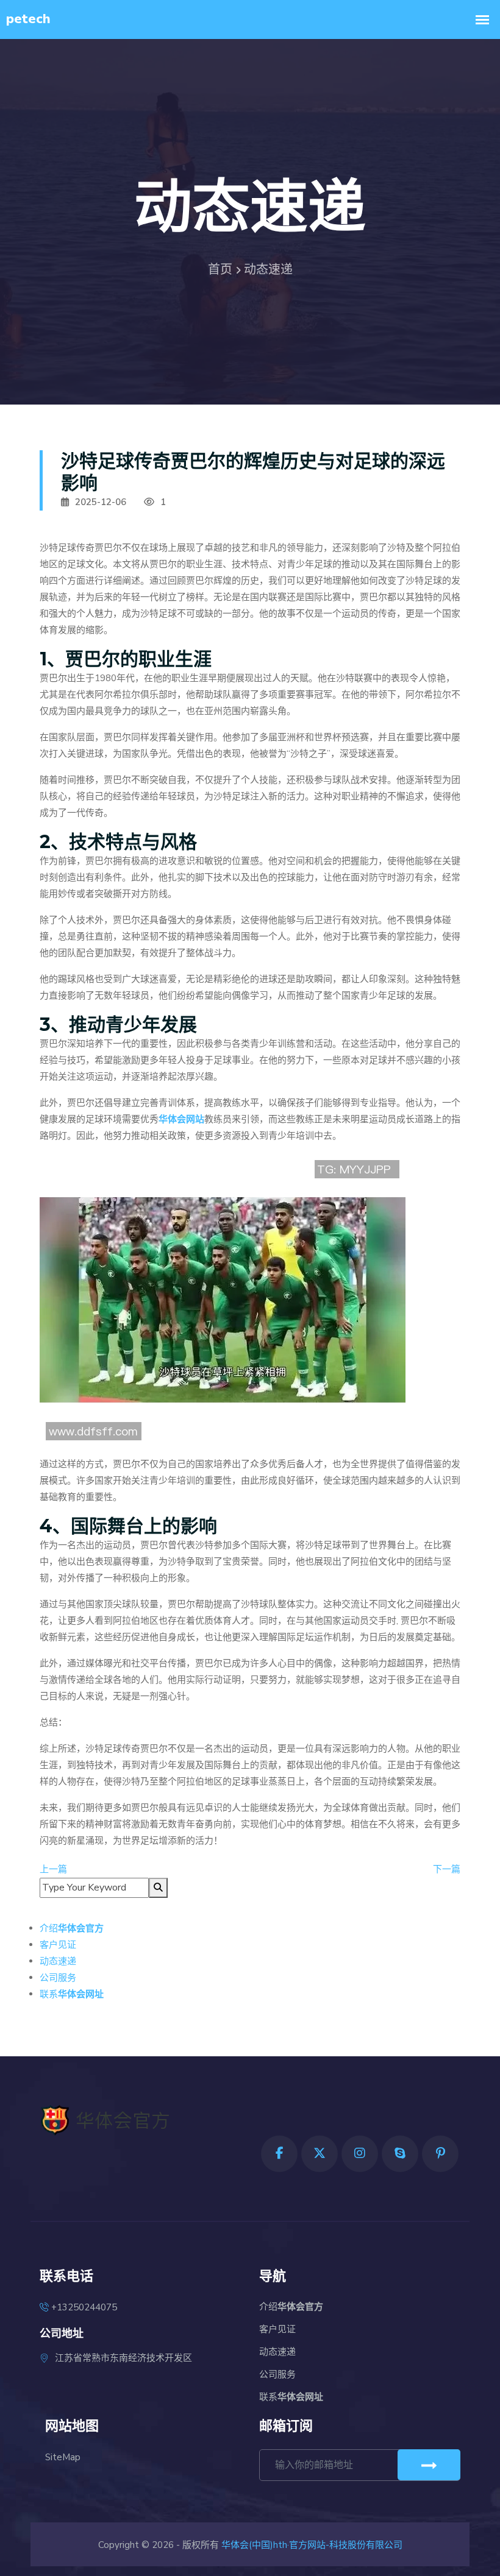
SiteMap (63, 2457)
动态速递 (58, 1961)
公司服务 (58, 1978)
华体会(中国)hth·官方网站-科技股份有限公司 (312, 2545)
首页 (220, 270)
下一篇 (447, 1869)
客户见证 (58, 1945)
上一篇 (53, 1869)
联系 (72, 1994)
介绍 (72, 1928)
